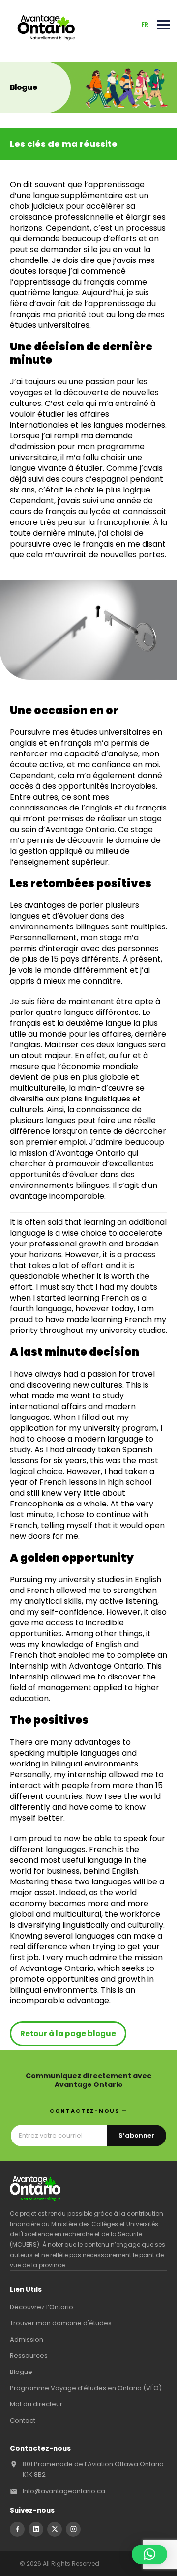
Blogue (21, 2372)
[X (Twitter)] (55, 2529)
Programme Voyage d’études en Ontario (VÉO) (86, 2388)
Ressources (29, 2356)
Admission (27, 2339)
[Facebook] (17, 2529)
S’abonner (136, 2135)
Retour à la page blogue (68, 2034)
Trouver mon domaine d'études (61, 2323)
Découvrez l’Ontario (42, 2307)
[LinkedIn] (36, 2529)
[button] (149, 2554)
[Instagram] (73, 2529)
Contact (23, 2420)
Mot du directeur (36, 2404)
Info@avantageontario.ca (64, 2491)
